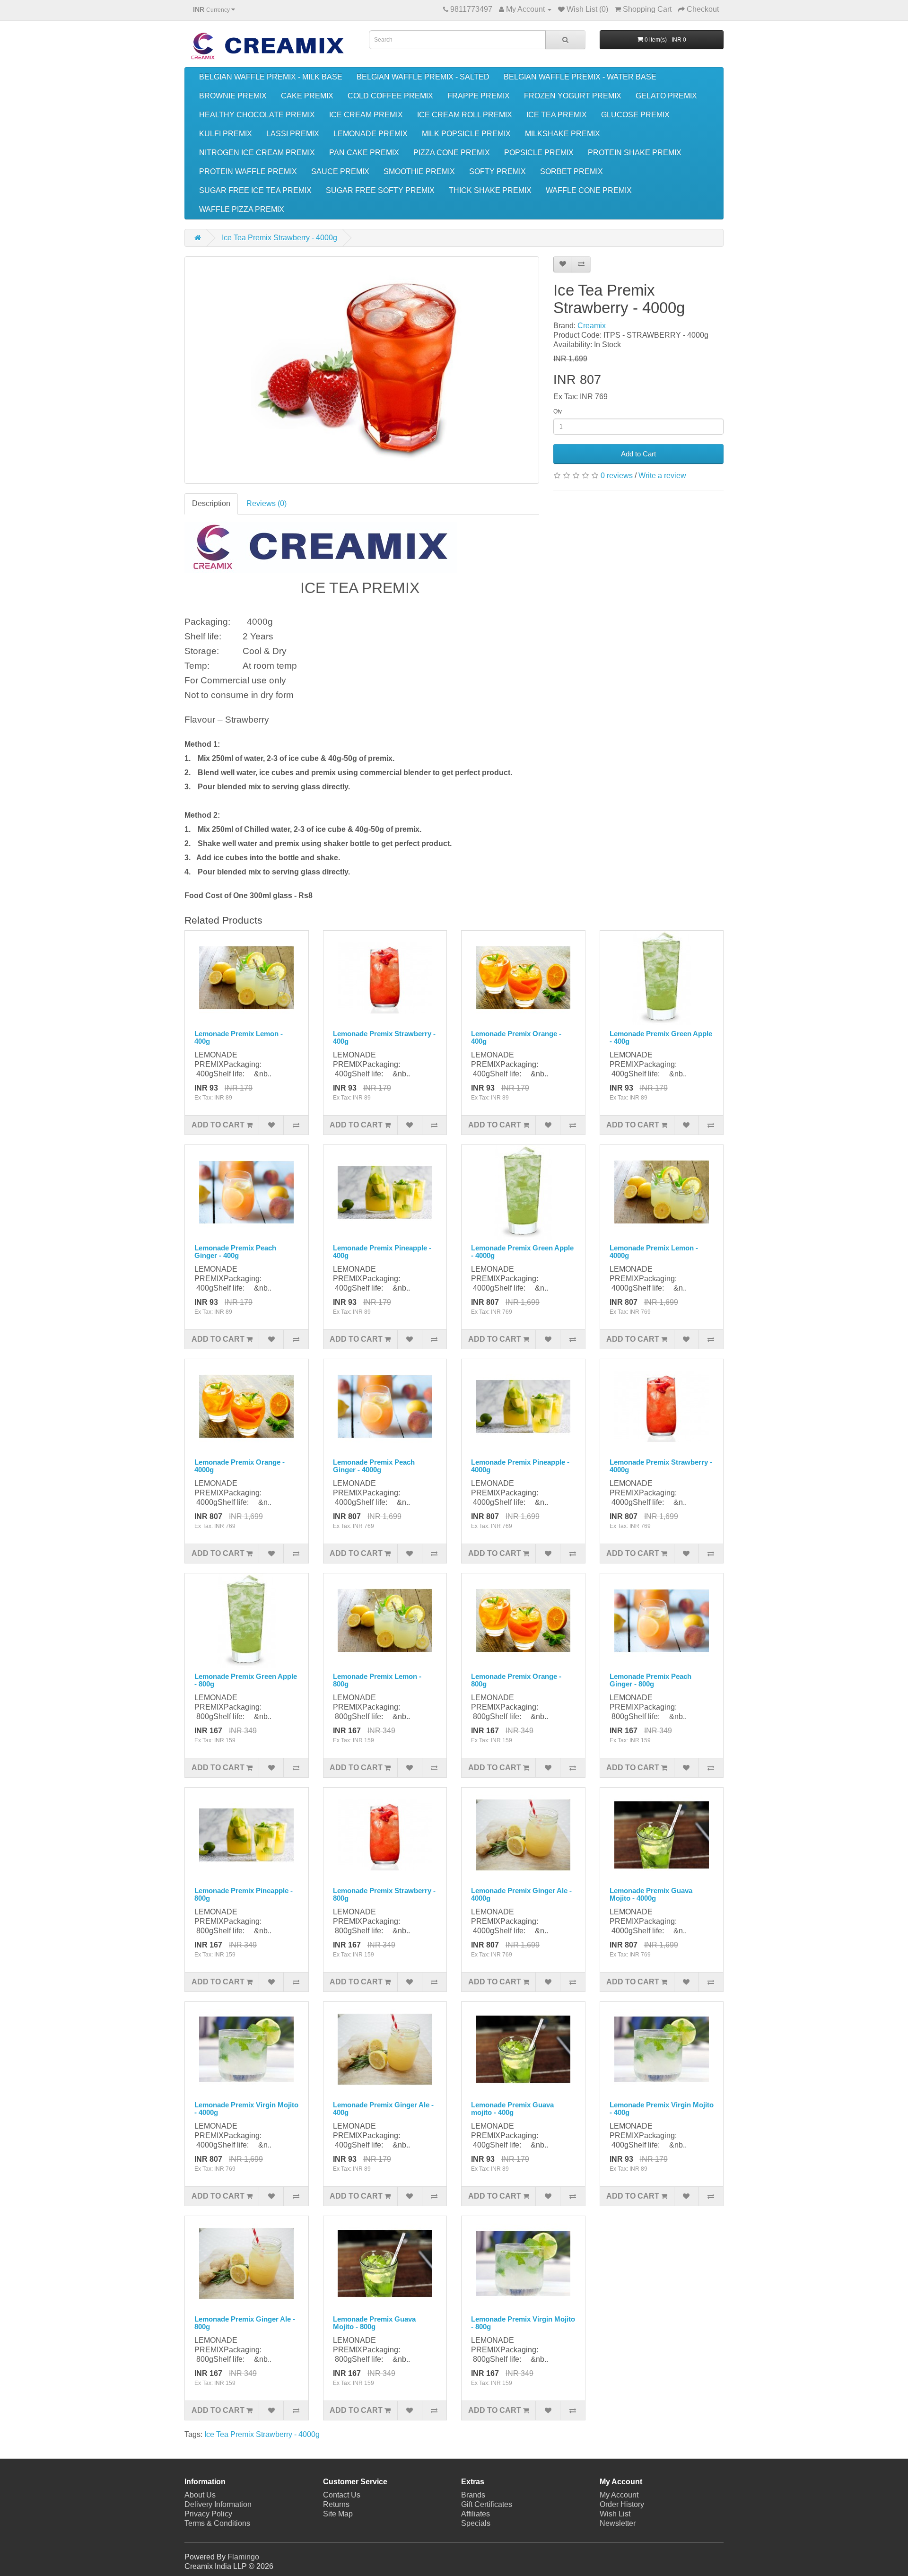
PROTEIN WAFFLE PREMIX (248, 171)
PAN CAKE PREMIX (364, 153)
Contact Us (342, 2495)
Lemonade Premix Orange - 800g (516, 1680)
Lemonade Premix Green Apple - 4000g (522, 1252)
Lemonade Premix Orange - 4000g (240, 1466)
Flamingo (243, 2557)
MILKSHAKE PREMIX (563, 134)
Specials (476, 2523)
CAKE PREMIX (307, 96)
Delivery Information (218, 2504)
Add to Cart (638, 454)
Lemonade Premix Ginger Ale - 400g (383, 2109)
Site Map (338, 2514)
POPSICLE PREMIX (539, 153)
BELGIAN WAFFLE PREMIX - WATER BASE (580, 77)
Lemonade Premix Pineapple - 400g (382, 1252)
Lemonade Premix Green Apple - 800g (246, 1680)
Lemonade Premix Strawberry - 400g (384, 1038)
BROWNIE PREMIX (233, 96)
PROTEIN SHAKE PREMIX (635, 153)
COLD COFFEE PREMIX (390, 96)
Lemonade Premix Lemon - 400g (239, 1038)
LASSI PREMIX (293, 134)
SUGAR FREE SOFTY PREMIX (380, 190)
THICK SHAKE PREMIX (490, 190)
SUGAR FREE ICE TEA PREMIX (255, 190)
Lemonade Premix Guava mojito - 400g (512, 2109)
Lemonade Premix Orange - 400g (516, 1038)
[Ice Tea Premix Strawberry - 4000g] (362, 370)
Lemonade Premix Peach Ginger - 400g (235, 1252)
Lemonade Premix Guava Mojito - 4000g (651, 1895)
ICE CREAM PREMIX (366, 115)
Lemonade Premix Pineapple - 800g (244, 1895)
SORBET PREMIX (572, 171)
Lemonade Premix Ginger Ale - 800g (245, 2323)
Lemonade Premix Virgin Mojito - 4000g (246, 2109)
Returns (336, 2504)
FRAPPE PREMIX (479, 96)
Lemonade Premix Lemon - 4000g (654, 1252)
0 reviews (617, 476)
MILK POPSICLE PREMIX (466, 134)
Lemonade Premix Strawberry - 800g (384, 1895)
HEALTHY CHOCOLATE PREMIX (257, 115)
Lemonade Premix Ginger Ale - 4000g (521, 1895)
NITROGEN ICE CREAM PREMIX (257, 153)
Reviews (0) (266, 503)
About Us (200, 2495)
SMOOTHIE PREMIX (419, 171)
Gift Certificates (487, 2504)
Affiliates (476, 2514)
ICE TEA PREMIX (557, 115)
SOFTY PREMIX (498, 171)
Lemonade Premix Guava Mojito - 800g (374, 2323)
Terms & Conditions (217, 2523)
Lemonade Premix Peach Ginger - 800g (650, 1680)
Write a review (662, 476)
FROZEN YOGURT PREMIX (573, 96)
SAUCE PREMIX (340, 171)
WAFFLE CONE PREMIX (589, 190)
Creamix (592, 326)
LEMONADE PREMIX (371, 134)
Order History (622, 2504)
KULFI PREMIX (226, 134)
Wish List (615, 2514)
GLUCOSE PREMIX (635, 115)
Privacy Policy (208, 2514)
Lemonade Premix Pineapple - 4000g (520, 1466)
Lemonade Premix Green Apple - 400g (661, 1038)
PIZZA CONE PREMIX (452, 153)
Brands (473, 2495)
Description (211, 503)
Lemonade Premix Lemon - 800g (377, 1680)
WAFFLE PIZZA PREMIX (242, 209)
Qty (558, 411)
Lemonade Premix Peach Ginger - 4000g (374, 1466)
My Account (619, 2495)
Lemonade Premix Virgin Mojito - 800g (523, 2323)
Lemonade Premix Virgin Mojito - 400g (662, 2109)
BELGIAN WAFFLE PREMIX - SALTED (423, 77)
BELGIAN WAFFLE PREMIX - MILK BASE (271, 77)
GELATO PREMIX (666, 96)
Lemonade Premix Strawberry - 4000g (661, 1466)
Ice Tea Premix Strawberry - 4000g (279, 238)
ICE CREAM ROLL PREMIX (465, 115)
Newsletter (618, 2523)
